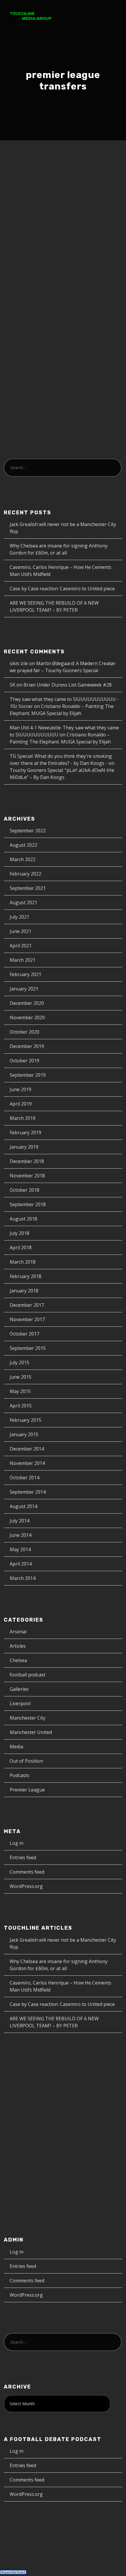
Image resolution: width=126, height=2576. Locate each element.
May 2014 (20, 1549)
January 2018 (24, 1291)
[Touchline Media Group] (30, 14)
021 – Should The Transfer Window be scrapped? (62, 186)
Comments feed (27, 1872)
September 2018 (28, 1204)
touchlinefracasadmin (81, 202)
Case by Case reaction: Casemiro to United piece (62, 589)
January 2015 (24, 1434)
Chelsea (18, 1660)
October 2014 (24, 1478)
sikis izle (19, 663)
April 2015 (21, 1406)
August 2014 (23, 1506)
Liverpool (20, 1703)
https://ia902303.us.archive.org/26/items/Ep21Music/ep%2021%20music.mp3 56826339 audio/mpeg (62, 395)
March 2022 (23, 859)
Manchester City (28, 1718)
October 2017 (24, 1334)
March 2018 (23, 1262)
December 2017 (27, 1305)
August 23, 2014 (32, 202)
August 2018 (23, 1219)
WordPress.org (26, 1886)
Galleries (19, 1689)
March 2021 (23, 960)
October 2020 (24, 1032)
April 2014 (21, 1564)
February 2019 (25, 1133)
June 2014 (21, 1535)
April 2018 (21, 1248)
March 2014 (23, 1578)
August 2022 (23, 845)
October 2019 (24, 1061)
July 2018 (19, 1233)
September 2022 (28, 831)
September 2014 (28, 1492)
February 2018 (25, 1276)
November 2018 (27, 1176)
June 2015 (21, 1377)
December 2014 (27, 1449)
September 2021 (28, 888)
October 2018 (24, 1190)
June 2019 (21, 1089)
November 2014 (27, 1463)
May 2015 (20, 1391)
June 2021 (21, 931)
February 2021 (25, 974)
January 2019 (24, 1147)
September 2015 (28, 1348)
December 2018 (27, 1161)
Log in (17, 1843)
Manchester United (31, 1732)
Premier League (27, 1790)
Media (16, 1747)
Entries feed (23, 1857)
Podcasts (36, 208)
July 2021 (19, 917)
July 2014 (19, 1521)
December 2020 (27, 1003)
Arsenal (18, 1632)
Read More (27, 356)
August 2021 (23, 902)
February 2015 (25, 1420)
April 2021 (21, 946)
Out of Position (26, 1761)
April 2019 (21, 1104)
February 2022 (25, 874)
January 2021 (24, 989)
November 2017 (27, 1319)
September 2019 (28, 1075)
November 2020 (27, 1017)
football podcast (28, 1675)
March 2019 (23, 1118)
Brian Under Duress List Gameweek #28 (68, 685)
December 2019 (27, 1046)
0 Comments (68, 208)
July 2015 (19, 1363)
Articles (18, 1646)
